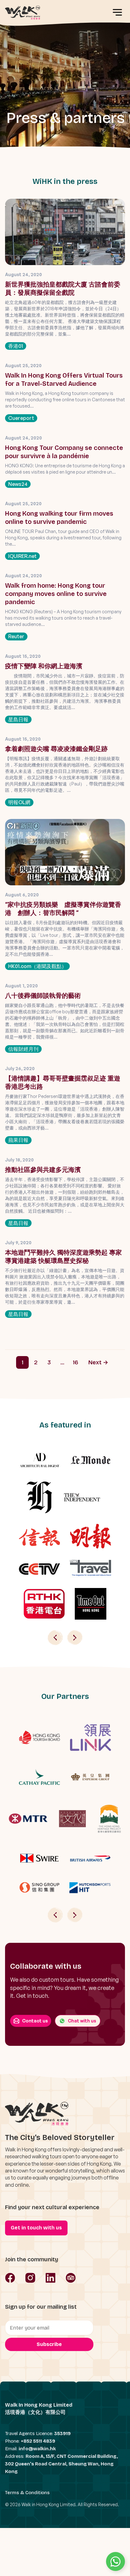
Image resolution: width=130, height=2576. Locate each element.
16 (76, 1362)
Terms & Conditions (27, 2493)
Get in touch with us (36, 2228)
